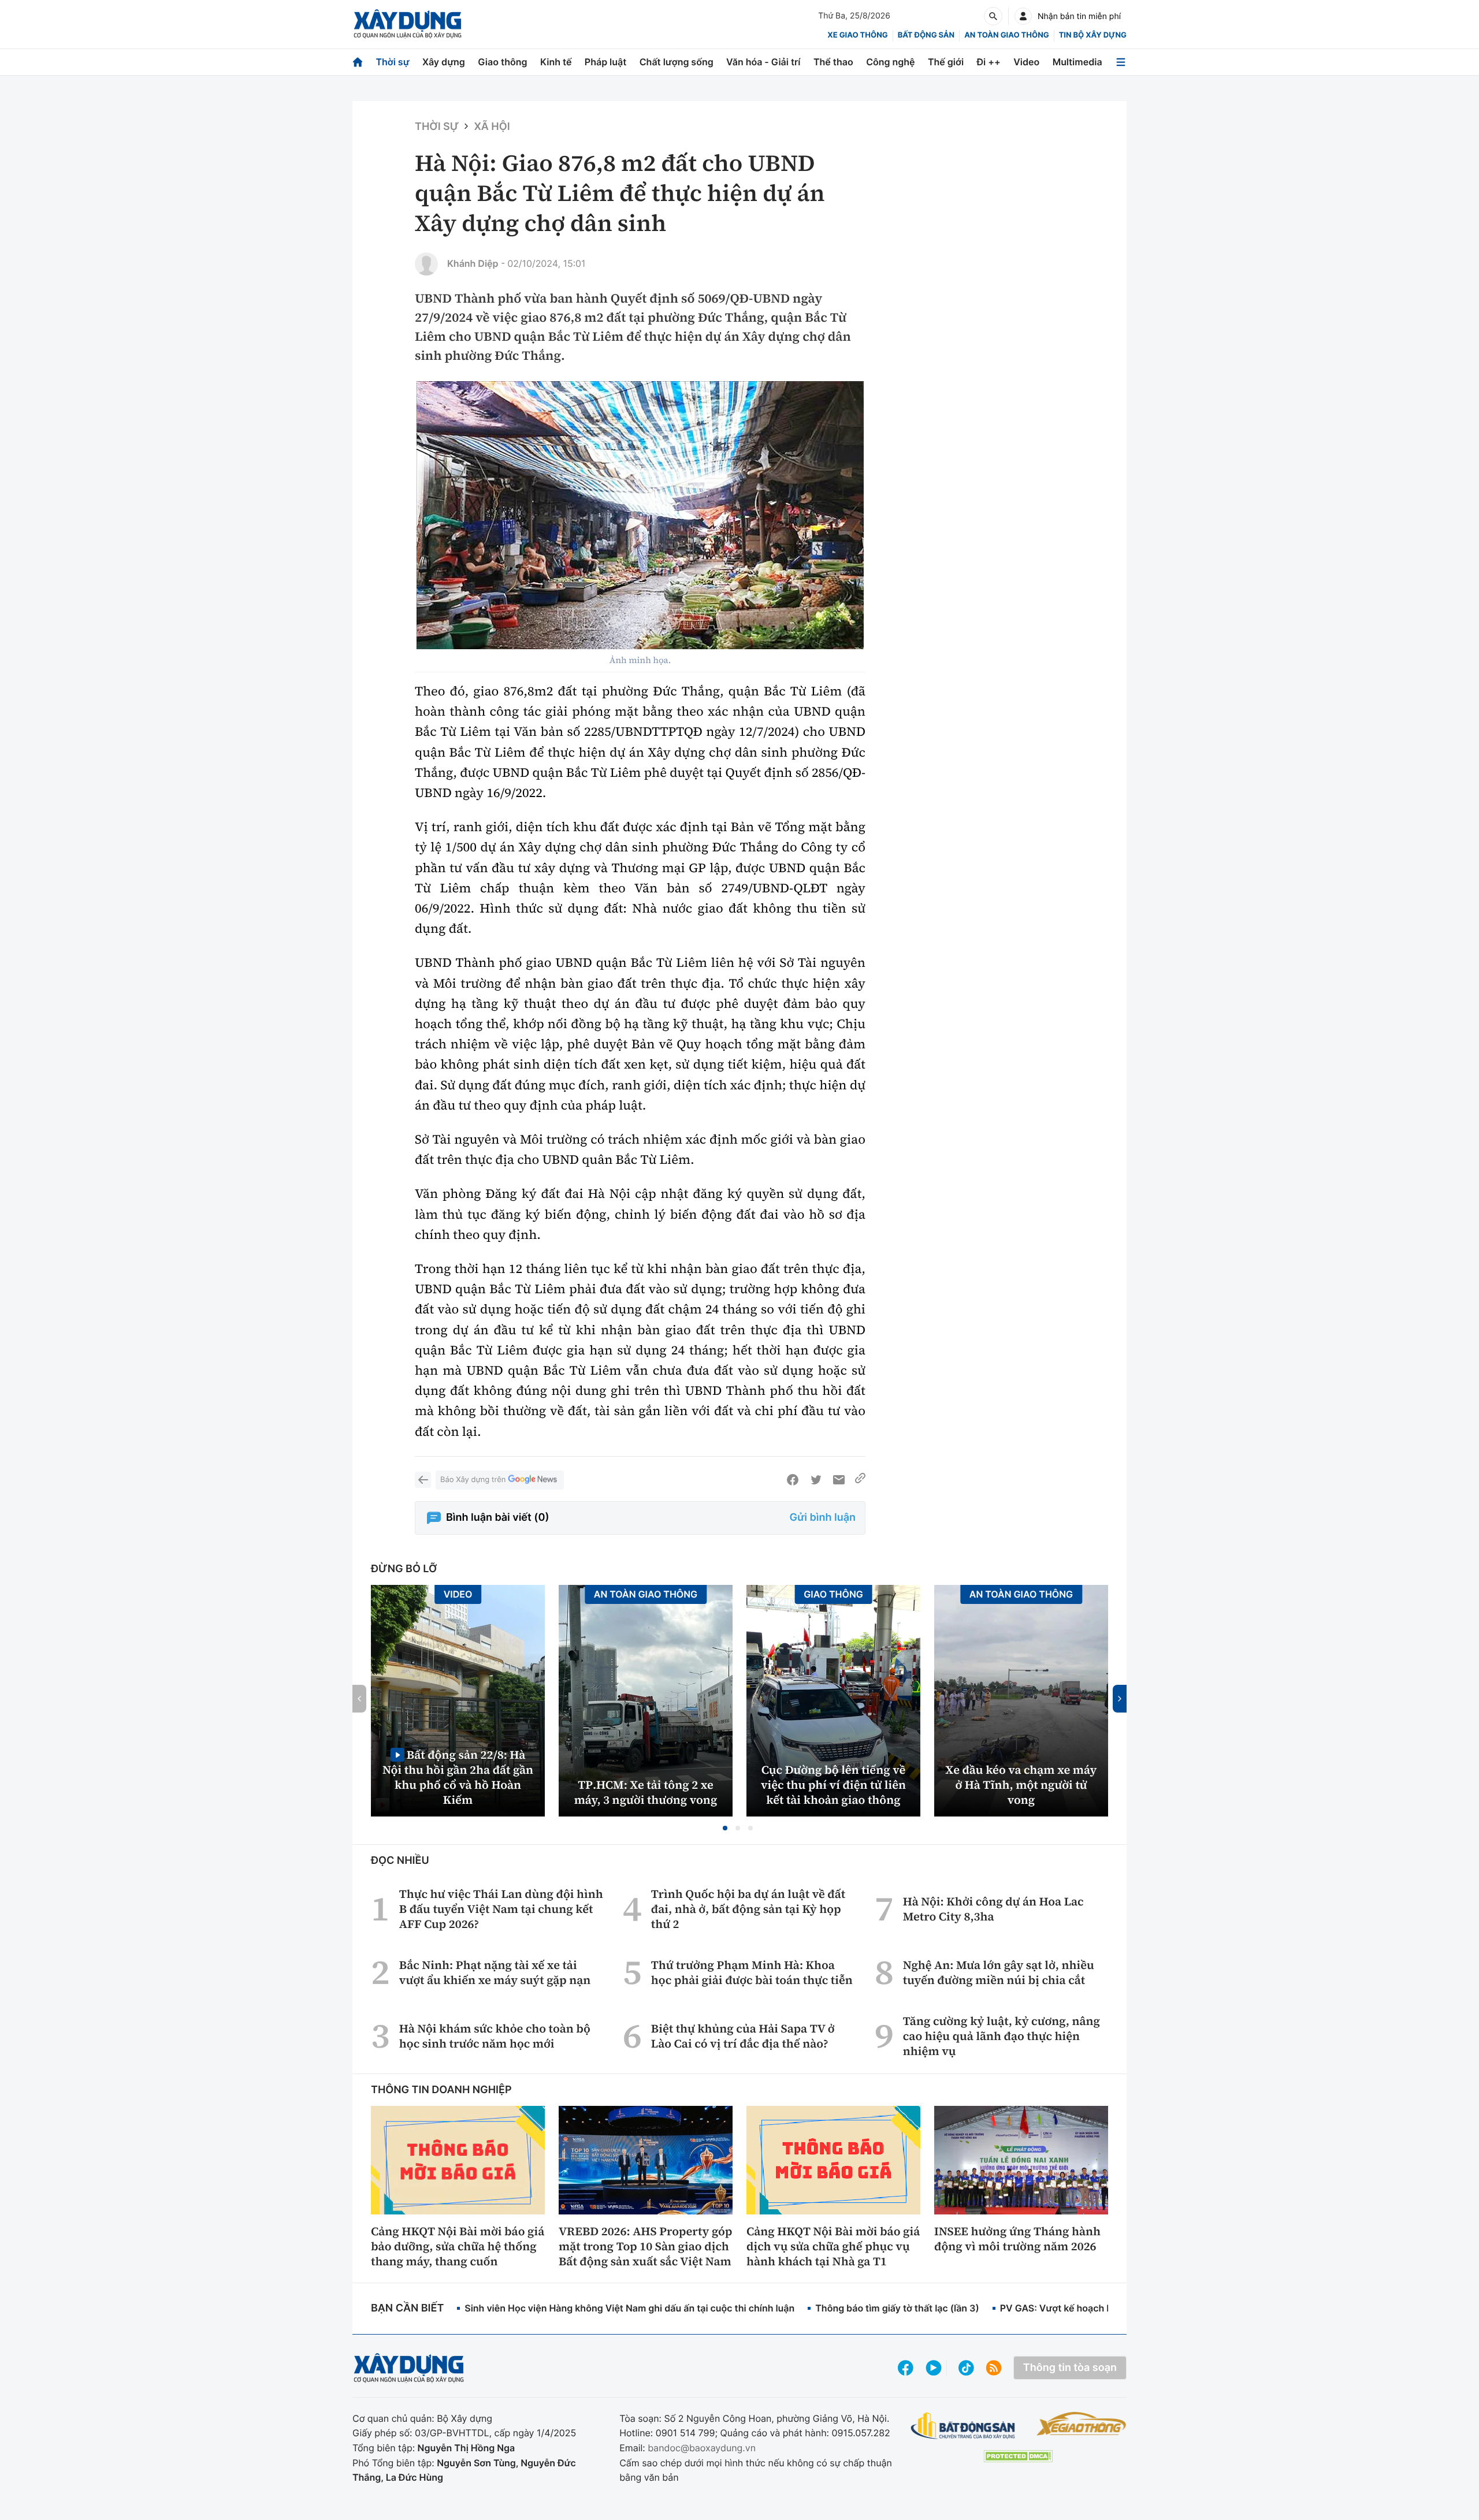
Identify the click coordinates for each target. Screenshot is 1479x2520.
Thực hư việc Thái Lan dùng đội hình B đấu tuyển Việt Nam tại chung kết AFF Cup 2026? (501, 1909)
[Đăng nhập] (1023, 16)
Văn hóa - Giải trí (763, 62)
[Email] (839, 1480)
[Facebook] (793, 1480)
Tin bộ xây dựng (1093, 35)
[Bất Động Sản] (963, 2426)
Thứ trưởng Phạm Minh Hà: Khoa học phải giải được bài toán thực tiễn (752, 1972)
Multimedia (1077, 62)
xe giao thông (857, 35)
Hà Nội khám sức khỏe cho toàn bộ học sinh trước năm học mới (495, 2036)
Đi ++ (989, 62)
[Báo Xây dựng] (408, 24)
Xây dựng (444, 62)
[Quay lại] (423, 1480)
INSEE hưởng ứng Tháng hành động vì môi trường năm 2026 (1017, 2239)
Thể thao (833, 62)
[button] (725, 1828)
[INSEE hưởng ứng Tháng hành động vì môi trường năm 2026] (1021, 2160)
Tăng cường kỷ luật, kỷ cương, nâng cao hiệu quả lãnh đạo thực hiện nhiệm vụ (1002, 2036)
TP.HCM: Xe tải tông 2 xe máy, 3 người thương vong (646, 1792)
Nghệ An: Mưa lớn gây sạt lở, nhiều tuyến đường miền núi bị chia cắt (999, 1972)
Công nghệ (890, 62)
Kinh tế (556, 62)
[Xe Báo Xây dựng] (1081, 2424)
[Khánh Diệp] (426, 264)
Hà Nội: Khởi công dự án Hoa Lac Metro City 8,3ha (993, 1909)
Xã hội (492, 127)
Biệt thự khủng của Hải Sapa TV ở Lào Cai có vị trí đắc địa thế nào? (743, 2036)
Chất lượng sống (677, 62)
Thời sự (392, 62)
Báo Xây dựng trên (473, 1480)
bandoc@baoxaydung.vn (702, 2448)
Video (1026, 62)
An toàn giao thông (1006, 35)
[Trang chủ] (358, 62)
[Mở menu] (1121, 62)
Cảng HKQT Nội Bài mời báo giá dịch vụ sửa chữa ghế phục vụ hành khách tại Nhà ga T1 (833, 2246)
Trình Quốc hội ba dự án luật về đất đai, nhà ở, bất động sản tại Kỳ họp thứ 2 (748, 1909)
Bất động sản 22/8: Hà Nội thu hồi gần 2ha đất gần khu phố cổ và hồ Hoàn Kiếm (458, 1777)
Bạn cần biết (407, 2308)
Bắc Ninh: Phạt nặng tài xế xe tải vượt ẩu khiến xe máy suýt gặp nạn (495, 1972)
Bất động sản (926, 35)
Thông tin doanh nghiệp (441, 2090)
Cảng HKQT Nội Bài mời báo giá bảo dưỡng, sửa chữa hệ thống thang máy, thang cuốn (458, 2246)
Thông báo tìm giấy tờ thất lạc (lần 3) (897, 2308)
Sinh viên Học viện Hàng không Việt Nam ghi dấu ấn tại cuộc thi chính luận (629, 2308)
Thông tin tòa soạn (1070, 2368)
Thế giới (946, 62)
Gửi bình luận (823, 1518)
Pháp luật (605, 62)
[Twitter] (816, 1480)
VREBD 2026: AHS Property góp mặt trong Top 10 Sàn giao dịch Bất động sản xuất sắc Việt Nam (645, 2246)
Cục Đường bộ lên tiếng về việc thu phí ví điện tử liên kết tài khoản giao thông (833, 1785)
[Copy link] (860, 1480)
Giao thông (502, 62)
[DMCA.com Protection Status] (1018, 2456)
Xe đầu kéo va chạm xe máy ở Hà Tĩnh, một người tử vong (1021, 1785)
